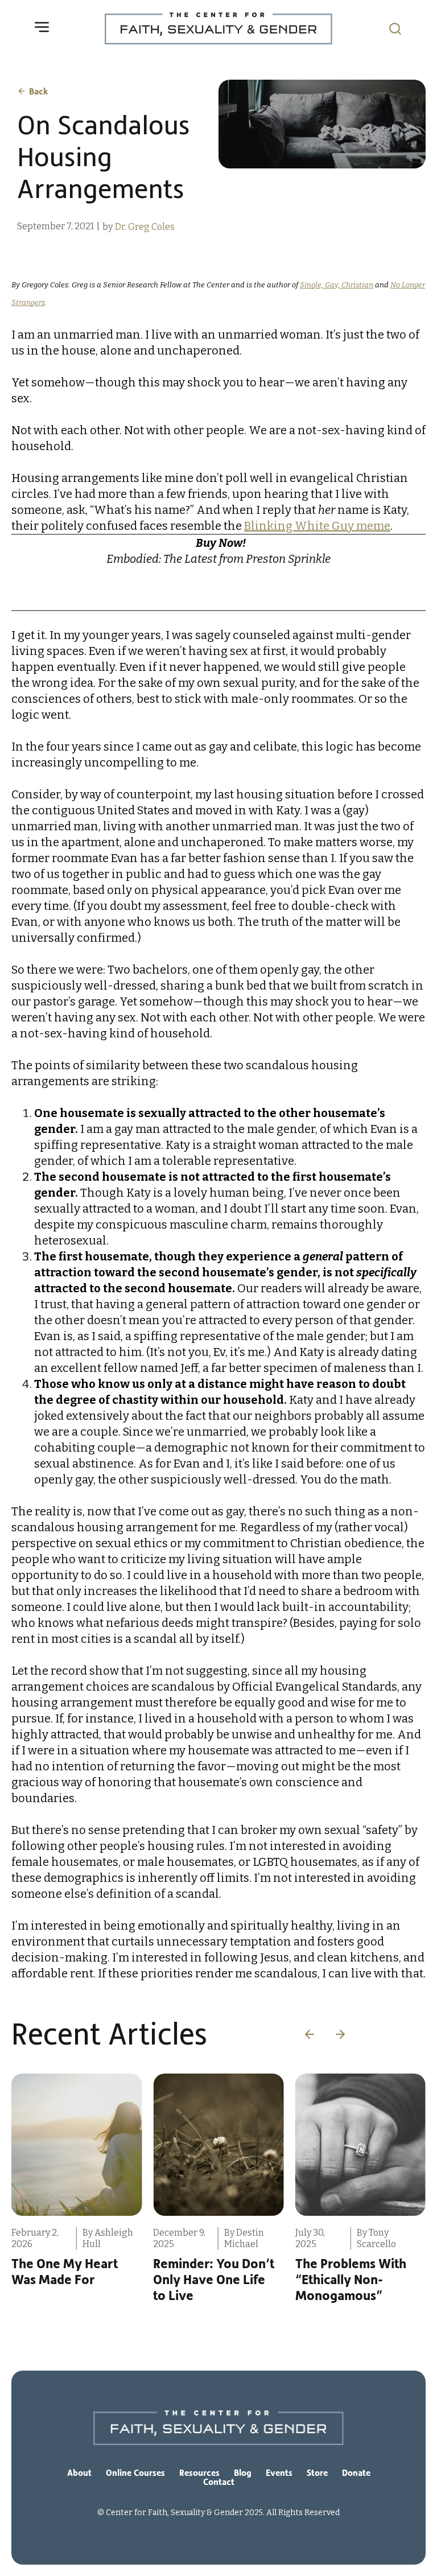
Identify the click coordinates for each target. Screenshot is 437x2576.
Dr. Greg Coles (145, 227)
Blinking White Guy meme (317, 526)
